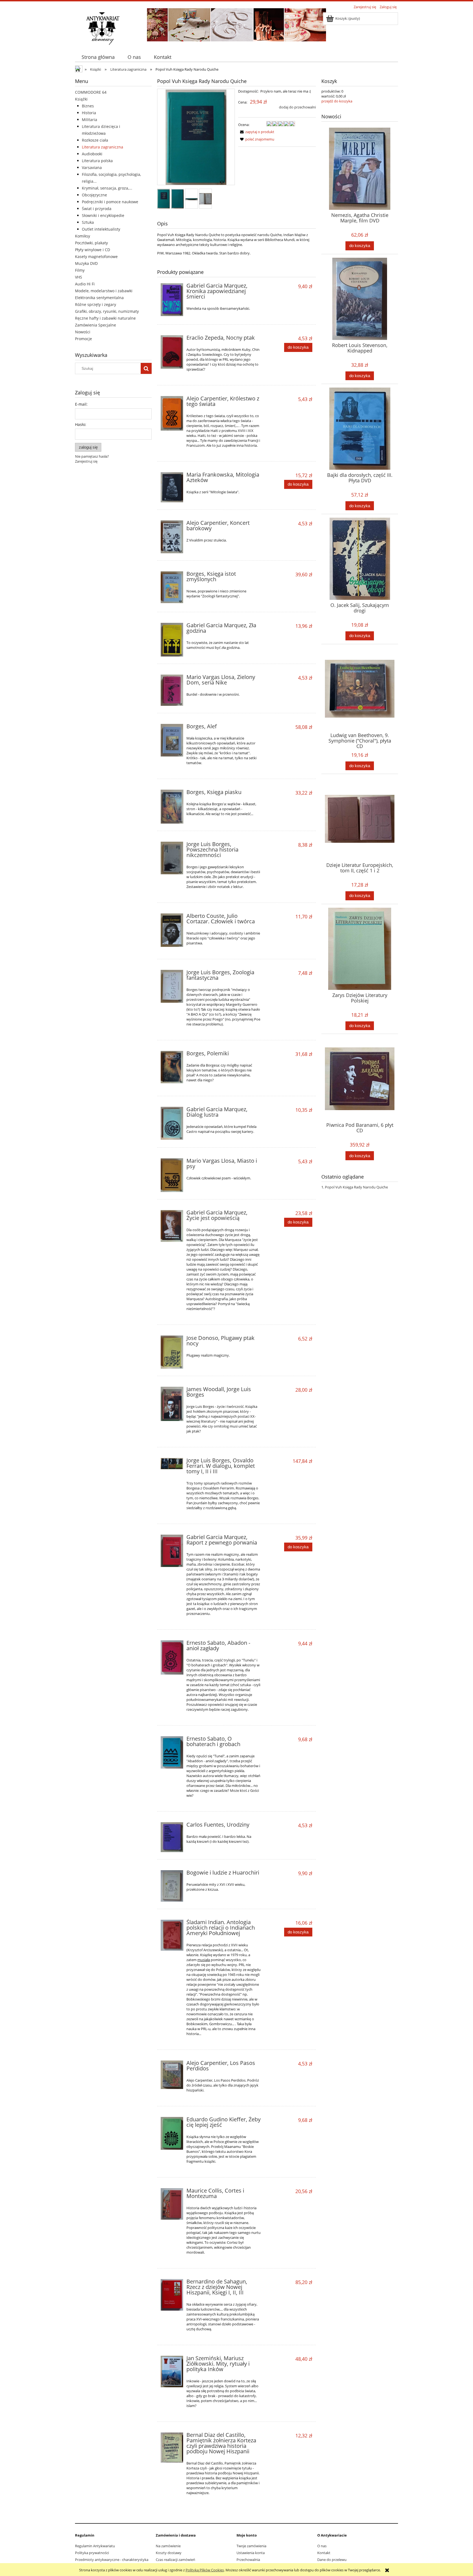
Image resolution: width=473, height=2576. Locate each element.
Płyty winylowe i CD (93, 250)
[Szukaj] (146, 368)
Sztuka (88, 222)
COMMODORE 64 (91, 92)
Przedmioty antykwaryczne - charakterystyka (112, 2560)
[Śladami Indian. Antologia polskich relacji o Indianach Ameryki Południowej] (172, 1935)
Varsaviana (92, 167)
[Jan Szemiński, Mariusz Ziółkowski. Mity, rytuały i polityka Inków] (172, 2372)
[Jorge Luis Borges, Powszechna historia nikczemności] (172, 858)
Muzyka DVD (86, 263)
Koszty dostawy (169, 2553)
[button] (256, 132)
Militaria (90, 120)
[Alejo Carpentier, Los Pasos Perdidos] (172, 2075)
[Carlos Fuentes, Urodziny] (172, 1837)
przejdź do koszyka (337, 101)
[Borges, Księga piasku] (172, 807)
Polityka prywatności (92, 2553)
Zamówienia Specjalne (96, 325)
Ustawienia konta (251, 2553)
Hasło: (81, 424)
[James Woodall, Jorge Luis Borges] (172, 1404)
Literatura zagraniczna (103, 147)
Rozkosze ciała (95, 140)
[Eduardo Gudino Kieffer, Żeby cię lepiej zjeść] (172, 2133)
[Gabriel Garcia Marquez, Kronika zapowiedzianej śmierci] (172, 300)
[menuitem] (98, 57)
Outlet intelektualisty (101, 229)
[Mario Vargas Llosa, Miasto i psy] (172, 1175)
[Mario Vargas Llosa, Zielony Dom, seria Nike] (172, 690)
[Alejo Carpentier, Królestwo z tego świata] (172, 413)
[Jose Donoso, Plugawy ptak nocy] (172, 1352)
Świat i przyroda (97, 209)
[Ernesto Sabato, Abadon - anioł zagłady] (172, 1657)
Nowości (83, 332)
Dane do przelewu (332, 2560)
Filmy (80, 270)
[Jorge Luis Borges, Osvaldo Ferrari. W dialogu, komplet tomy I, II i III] (172, 1464)
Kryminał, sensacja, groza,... (107, 188)
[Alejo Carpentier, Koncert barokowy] (172, 537)
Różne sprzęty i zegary (96, 304)
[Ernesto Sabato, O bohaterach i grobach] (172, 1752)
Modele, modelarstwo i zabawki (104, 291)
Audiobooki (92, 154)
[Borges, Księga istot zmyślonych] (172, 587)
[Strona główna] (103, 28)
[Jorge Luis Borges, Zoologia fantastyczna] (172, 986)
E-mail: (81, 404)
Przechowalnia (248, 2560)
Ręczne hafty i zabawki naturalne (105, 318)
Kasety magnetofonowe (96, 257)
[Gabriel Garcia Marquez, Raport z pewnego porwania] (172, 1551)
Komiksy (83, 236)
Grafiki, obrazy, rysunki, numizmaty (107, 311)
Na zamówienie (168, 2546)
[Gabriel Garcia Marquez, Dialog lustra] (172, 1123)
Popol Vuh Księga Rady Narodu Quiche (356, 1187)
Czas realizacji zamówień (175, 2560)
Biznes (88, 106)
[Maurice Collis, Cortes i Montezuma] (172, 2204)
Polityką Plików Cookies (205, 2570)
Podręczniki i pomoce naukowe (110, 202)
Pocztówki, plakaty (91, 243)
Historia (89, 113)
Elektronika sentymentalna (99, 298)
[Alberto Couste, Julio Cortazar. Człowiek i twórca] (172, 930)
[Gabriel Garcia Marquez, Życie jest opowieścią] (172, 1226)
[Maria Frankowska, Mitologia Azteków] (172, 487)
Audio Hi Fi (85, 284)
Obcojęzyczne (94, 195)
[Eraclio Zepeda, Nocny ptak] (172, 352)
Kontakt (324, 2553)
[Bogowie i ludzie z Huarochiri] (172, 1886)
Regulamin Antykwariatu (95, 2546)
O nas (322, 2546)
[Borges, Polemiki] (172, 1067)
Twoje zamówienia (251, 2546)
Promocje (83, 339)
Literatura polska (97, 161)
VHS (79, 277)
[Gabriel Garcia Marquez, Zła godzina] (172, 640)
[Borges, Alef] (172, 740)
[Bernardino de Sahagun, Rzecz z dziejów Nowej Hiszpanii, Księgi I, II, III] (172, 2295)
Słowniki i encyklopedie (103, 215)
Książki (81, 99)
